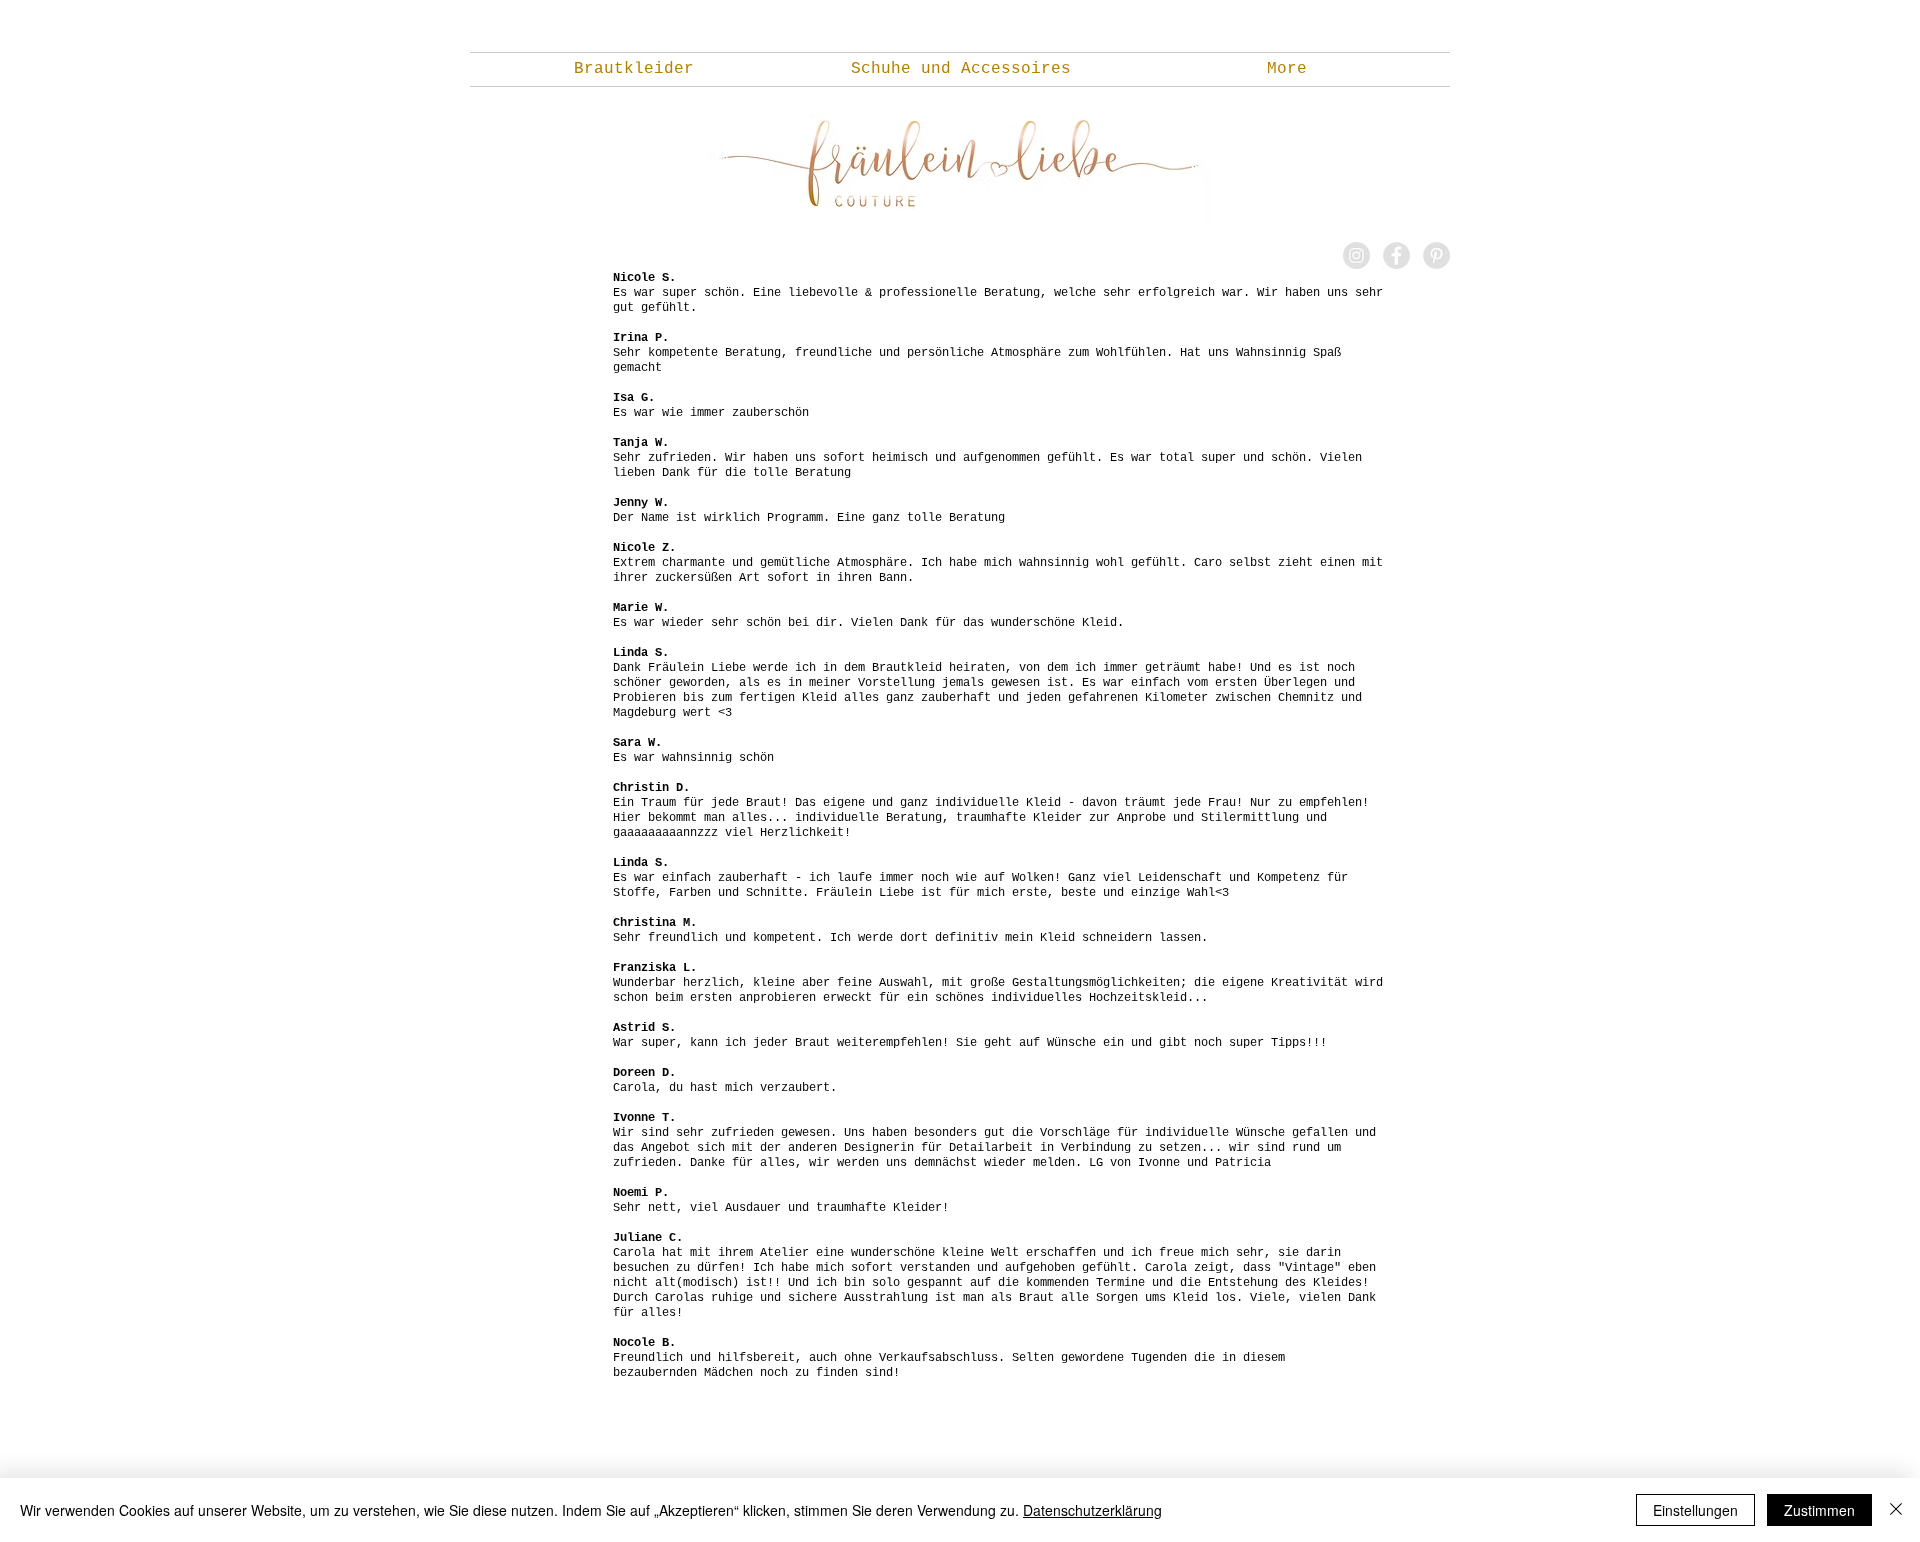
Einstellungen (1695, 1510)
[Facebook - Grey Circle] (1396, 255)
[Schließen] (1896, 1510)
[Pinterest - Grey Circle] (1436, 255)
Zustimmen (1819, 1510)
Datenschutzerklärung (1092, 1510)
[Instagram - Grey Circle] (1356, 255)
